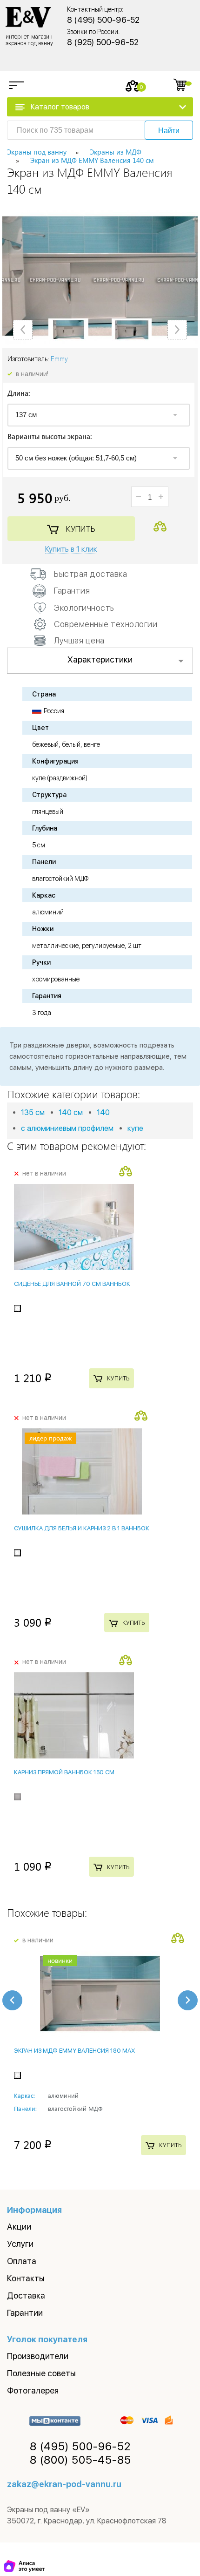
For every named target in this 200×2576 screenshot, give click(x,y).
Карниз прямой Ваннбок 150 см (64, 1772)
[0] (133, 86)
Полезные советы (41, 2373)
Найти (169, 131)
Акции (19, 2227)
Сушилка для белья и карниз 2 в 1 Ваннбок (82, 1528)
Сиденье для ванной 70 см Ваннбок (72, 1284)
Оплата (22, 2261)
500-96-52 (80, 2447)
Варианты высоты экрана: (50, 437)
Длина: (19, 394)
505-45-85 (80, 2460)
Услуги (20, 2244)
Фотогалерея (33, 2390)
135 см (33, 1112)
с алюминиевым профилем (67, 1128)
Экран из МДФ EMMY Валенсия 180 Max (74, 2051)
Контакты (26, 2278)
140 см (71, 1112)
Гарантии (25, 2313)
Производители (38, 2356)
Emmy (59, 359)
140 (103, 1112)
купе (135, 1128)
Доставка (26, 2295)
